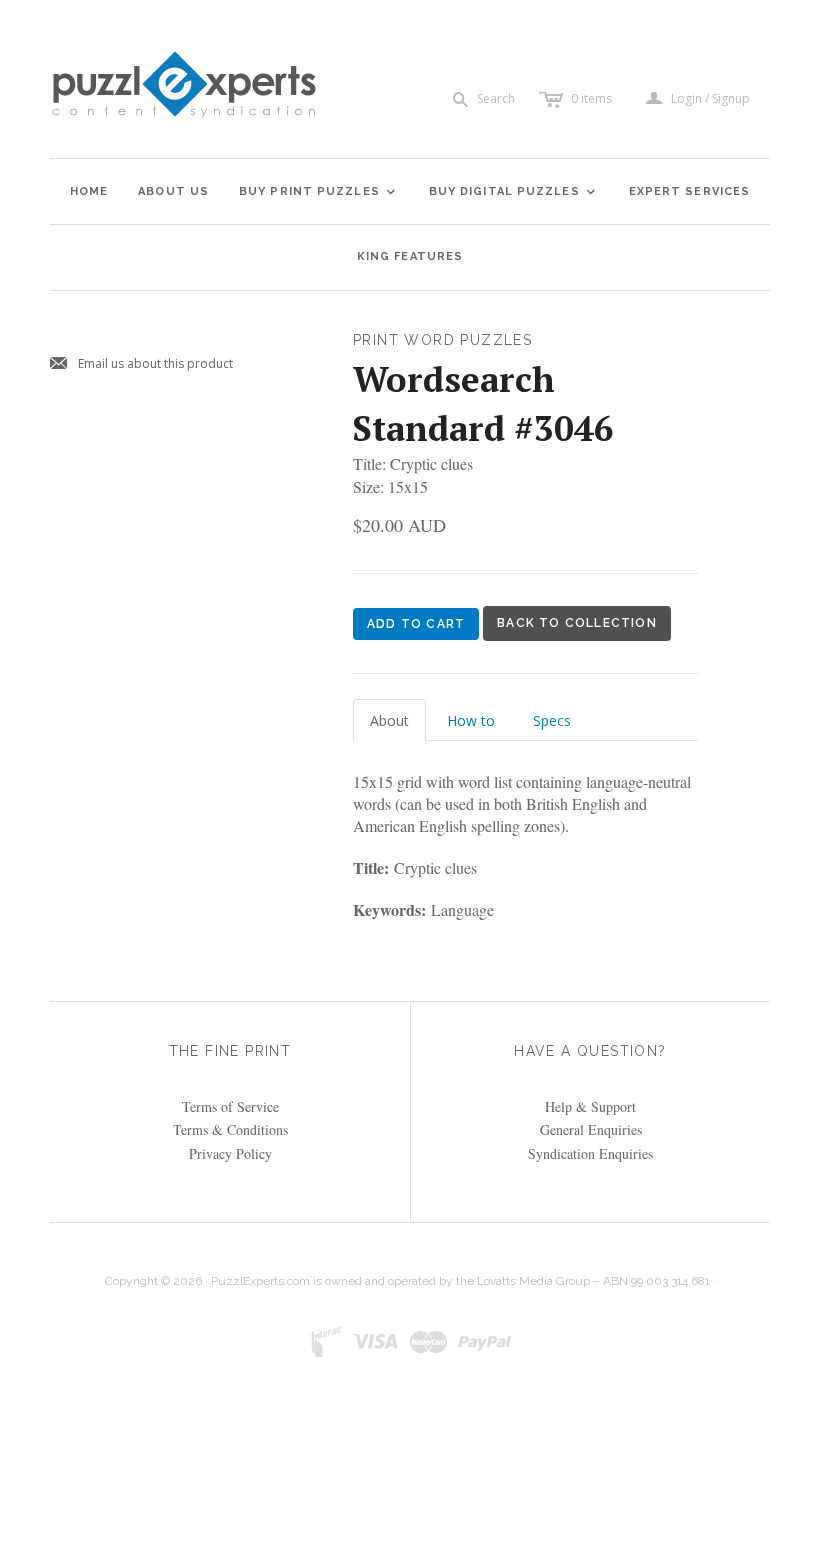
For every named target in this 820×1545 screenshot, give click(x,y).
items (591, 98)
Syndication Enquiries (590, 1153)
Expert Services (690, 191)
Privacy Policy (230, 1153)
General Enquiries (591, 1129)
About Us (173, 191)
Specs (552, 720)
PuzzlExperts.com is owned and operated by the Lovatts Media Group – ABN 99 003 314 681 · (463, 1281)
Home (89, 191)
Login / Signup (710, 99)
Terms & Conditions (230, 1129)
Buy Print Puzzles (318, 191)
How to (471, 720)
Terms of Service (230, 1106)
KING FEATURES (410, 256)
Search (496, 98)
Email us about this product (141, 364)
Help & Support (590, 1106)
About (389, 720)
